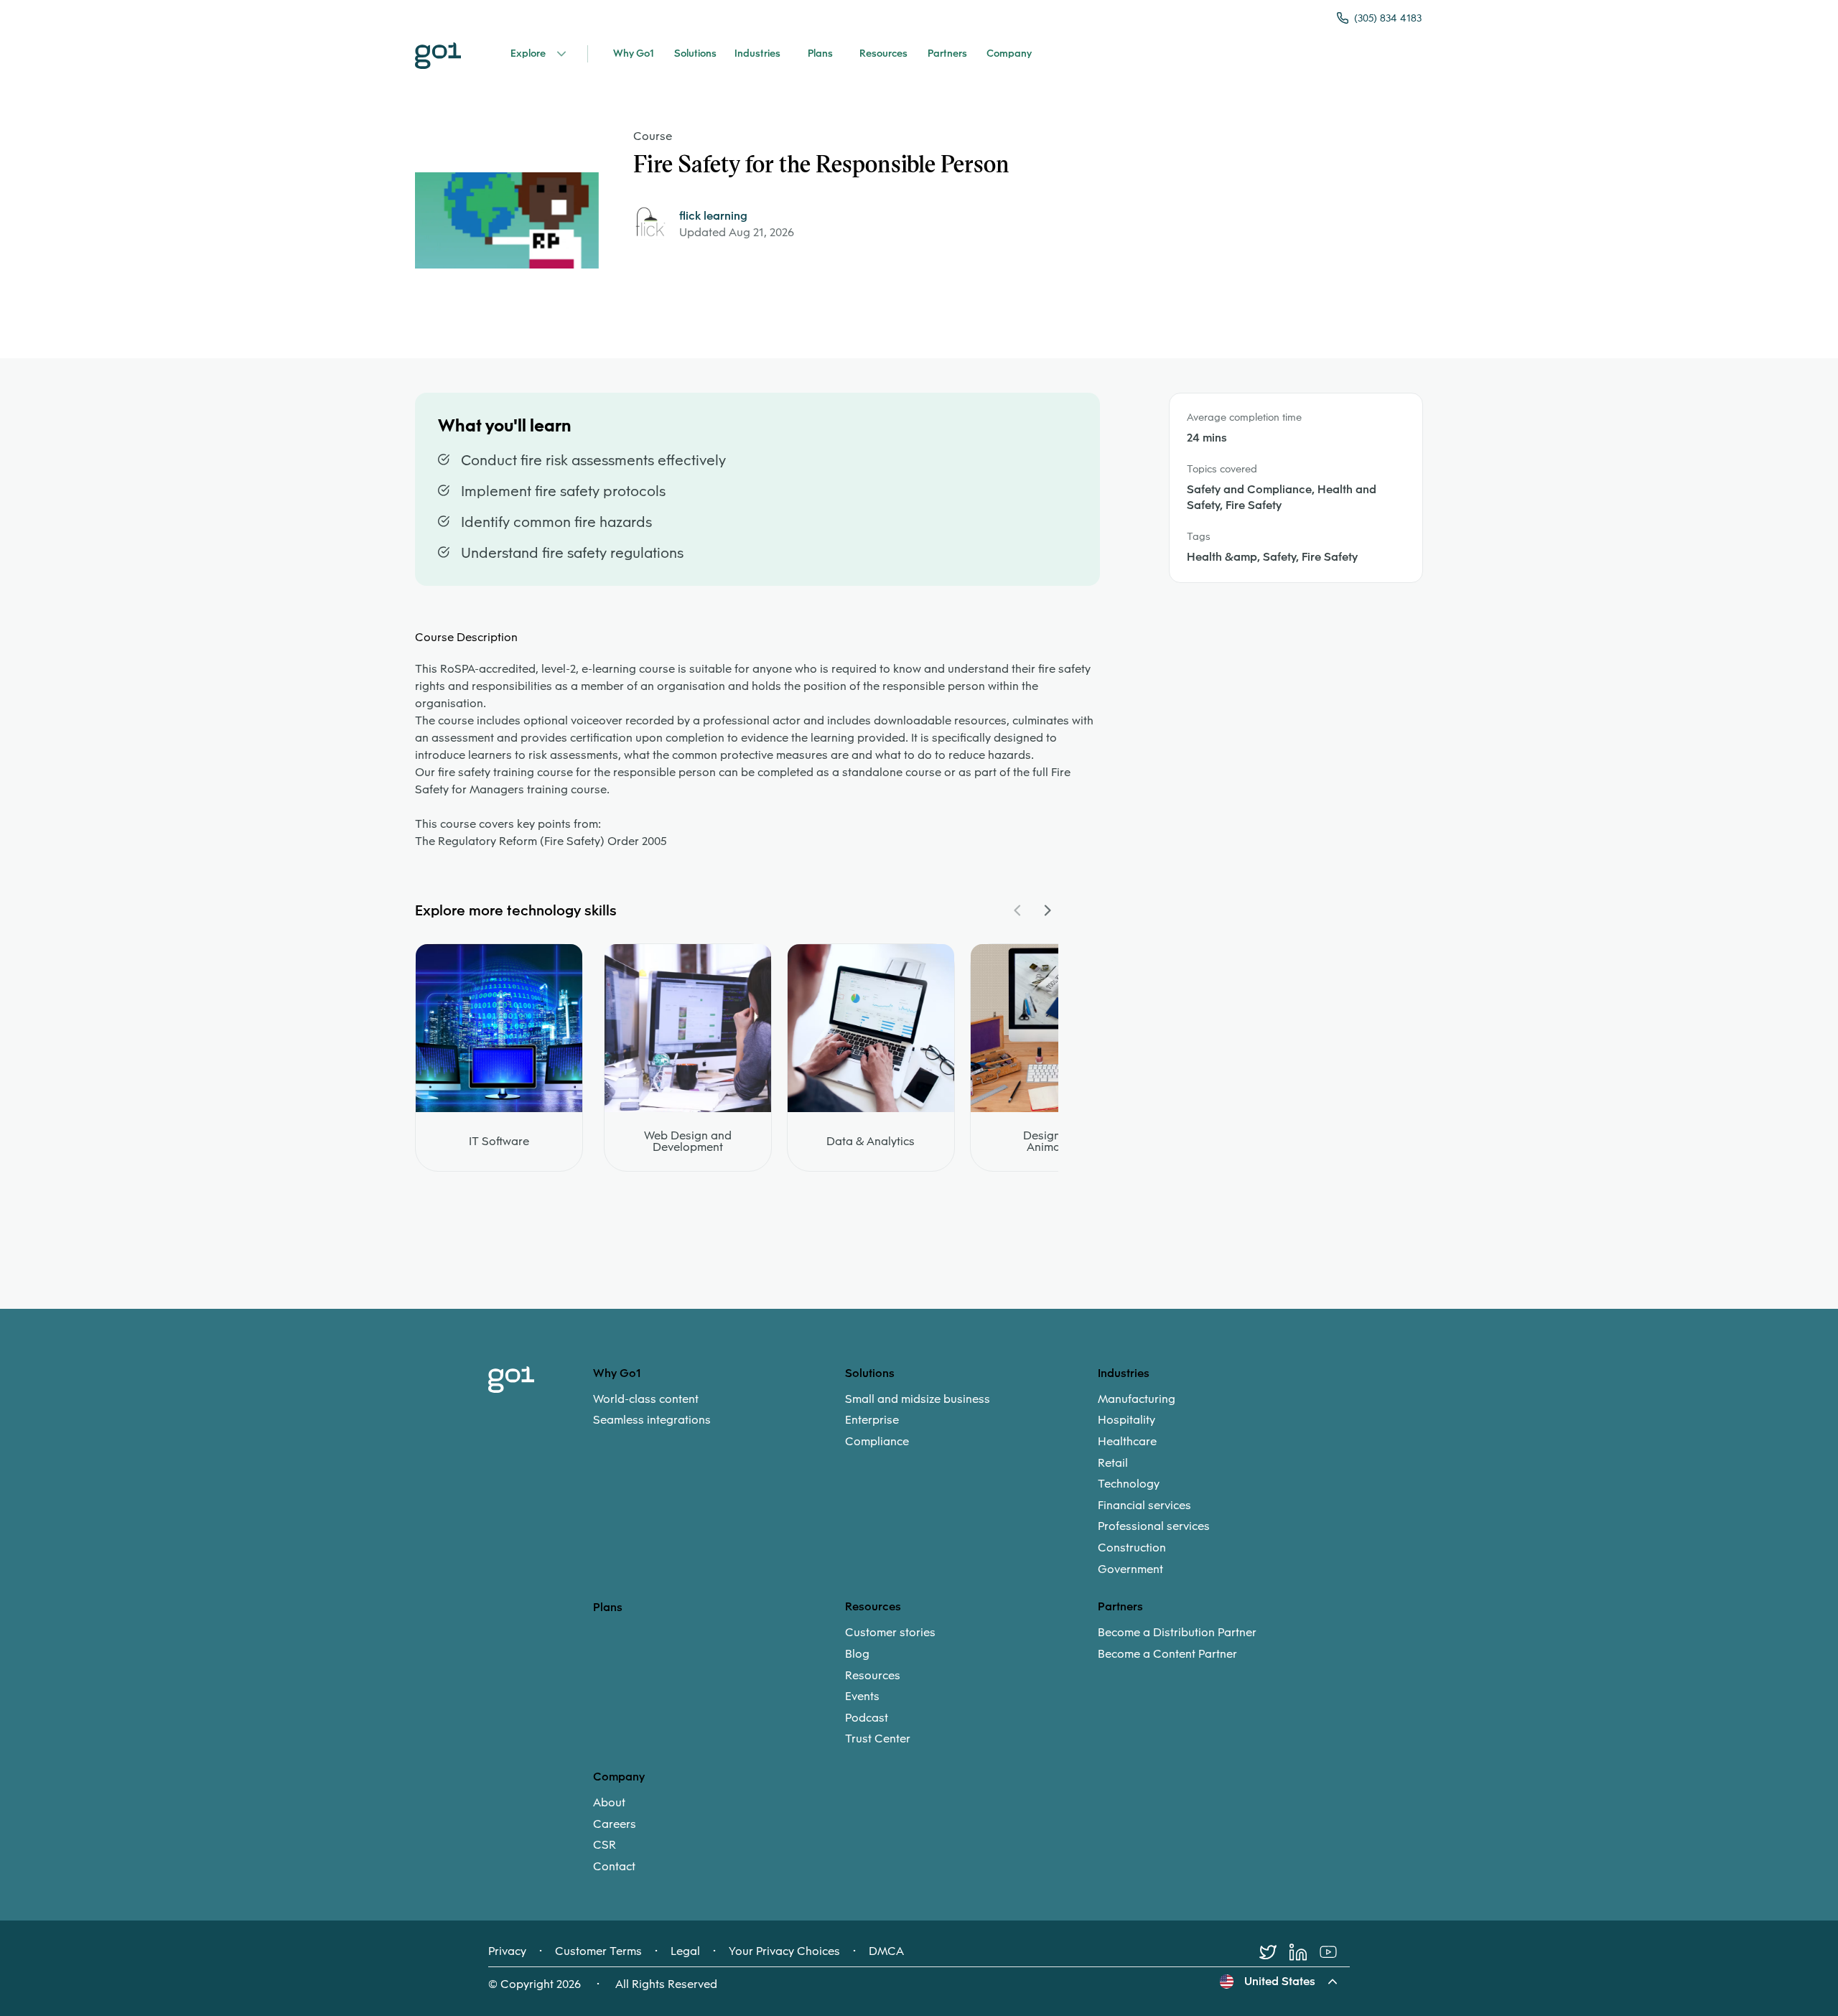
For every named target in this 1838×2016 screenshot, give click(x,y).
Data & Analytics (871, 1142)
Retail (1113, 1463)
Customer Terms (598, 1951)
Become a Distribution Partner (1177, 1633)
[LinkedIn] (1305, 1952)
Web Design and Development (688, 1142)
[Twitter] (1274, 1952)
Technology (1129, 1484)
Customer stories (890, 1633)
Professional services (1154, 1526)
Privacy (507, 1951)
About (609, 1803)
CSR (605, 1845)
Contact (614, 1867)
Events (862, 1697)
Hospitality (1126, 1420)
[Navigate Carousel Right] (1047, 910)
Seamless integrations (652, 1420)
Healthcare (1127, 1442)
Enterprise (872, 1420)
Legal (685, 1951)
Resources (873, 1676)
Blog (857, 1654)
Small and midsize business (918, 1399)
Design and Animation (1054, 1142)
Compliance (877, 1442)
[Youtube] (1335, 1952)
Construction (1132, 1548)
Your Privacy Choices (784, 1951)
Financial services (1144, 1506)
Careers (615, 1824)
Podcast (867, 1718)
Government (1130, 1569)
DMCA (886, 1951)
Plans (608, 1607)
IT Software (499, 1142)
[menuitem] (719, 1410)
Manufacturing (1137, 1399)
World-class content (646, 1399)
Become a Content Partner (1167, 1654)
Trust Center (878, 1739)
